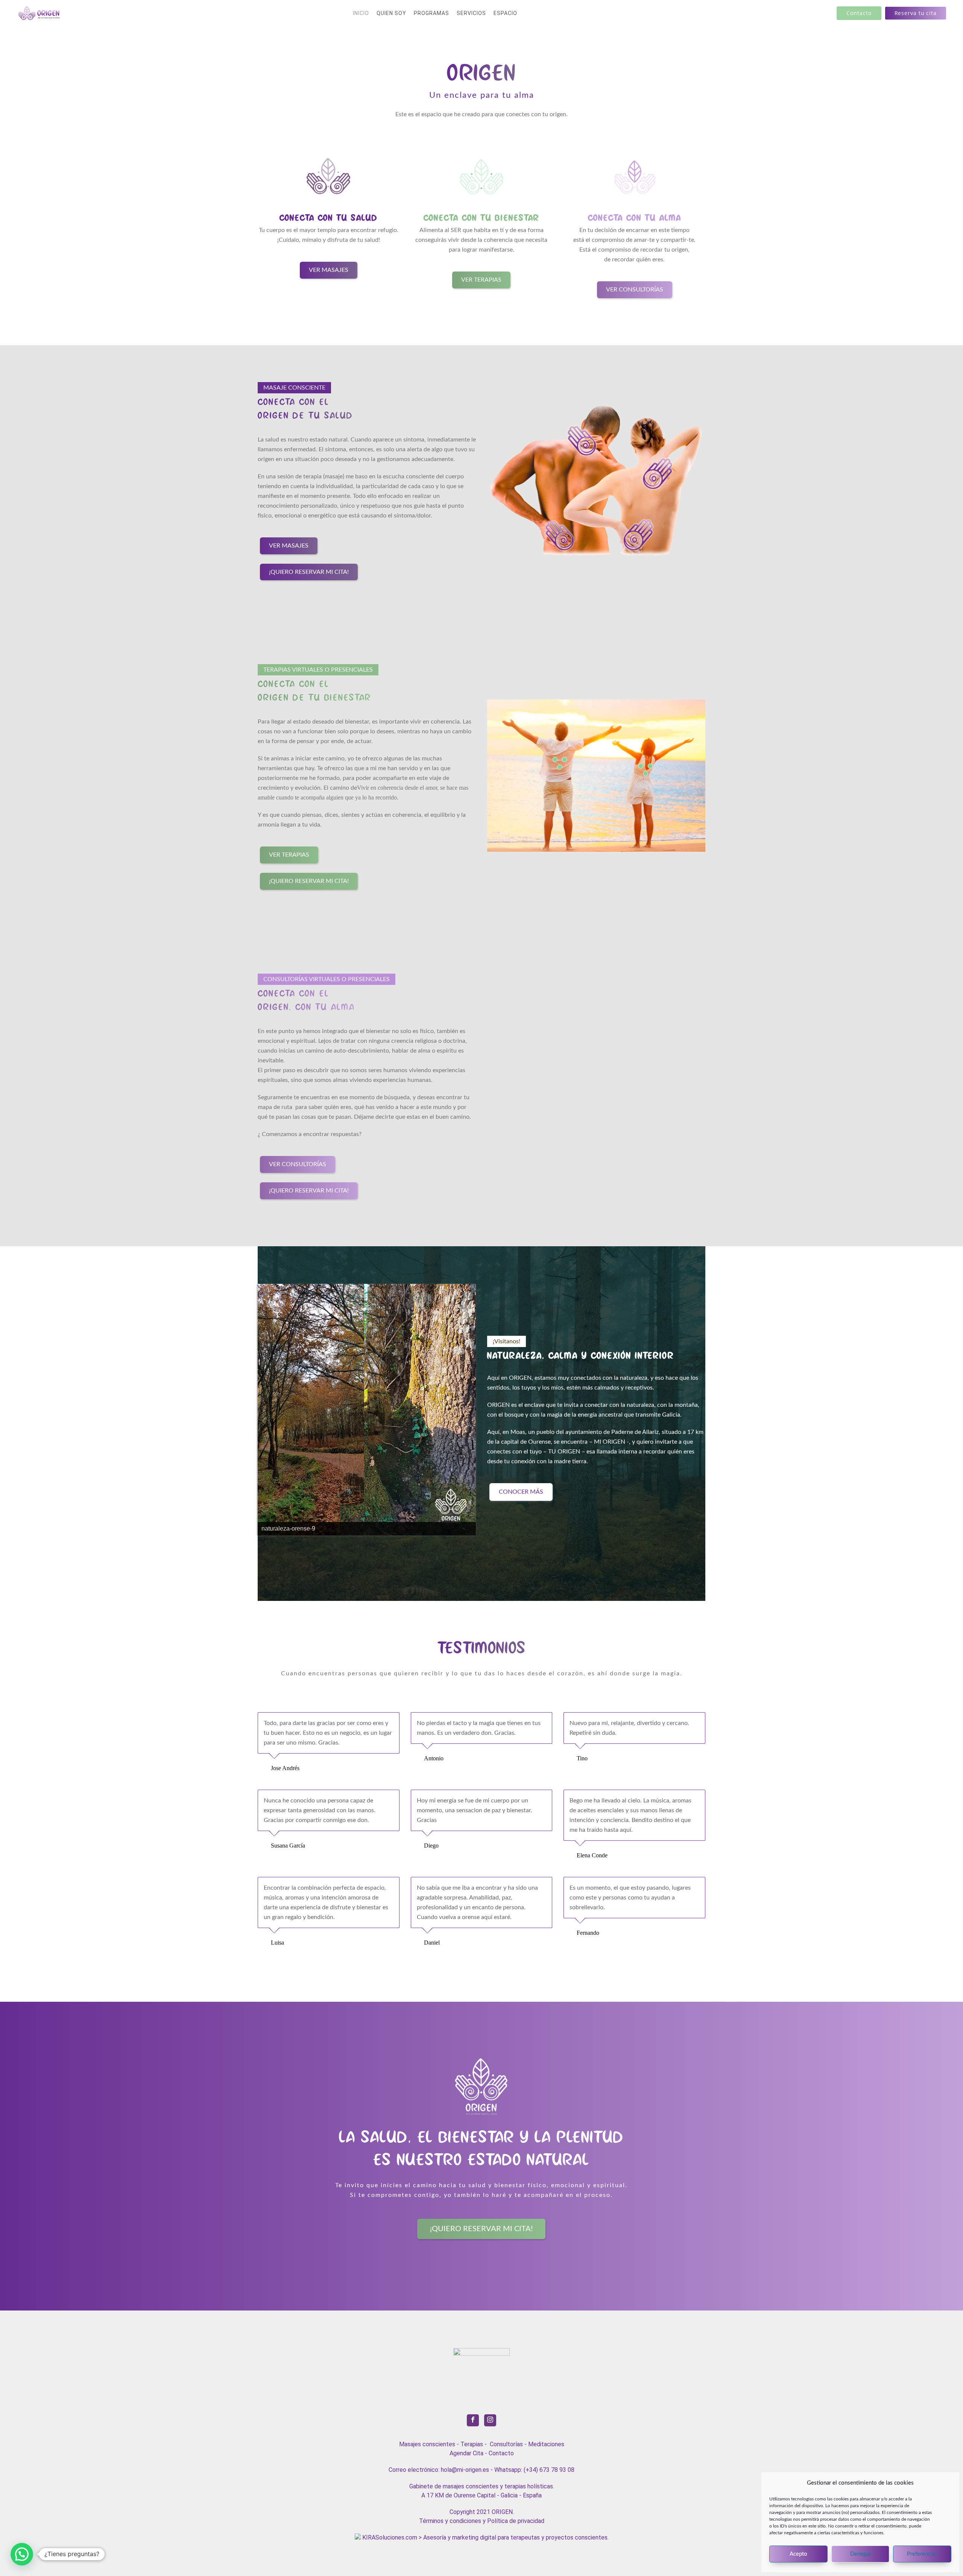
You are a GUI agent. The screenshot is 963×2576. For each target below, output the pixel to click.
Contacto (501, 2453)
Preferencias (922, 2554)
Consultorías (506, 2444)
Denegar (860, 2554)
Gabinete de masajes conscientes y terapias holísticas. (482, 2486)
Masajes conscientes (427, 2444)
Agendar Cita (466, 2453)
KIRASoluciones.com (389, 2537)
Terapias (472, 2444)
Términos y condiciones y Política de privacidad (482, 2521)
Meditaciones (546, 2444)
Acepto (798, 2554)
